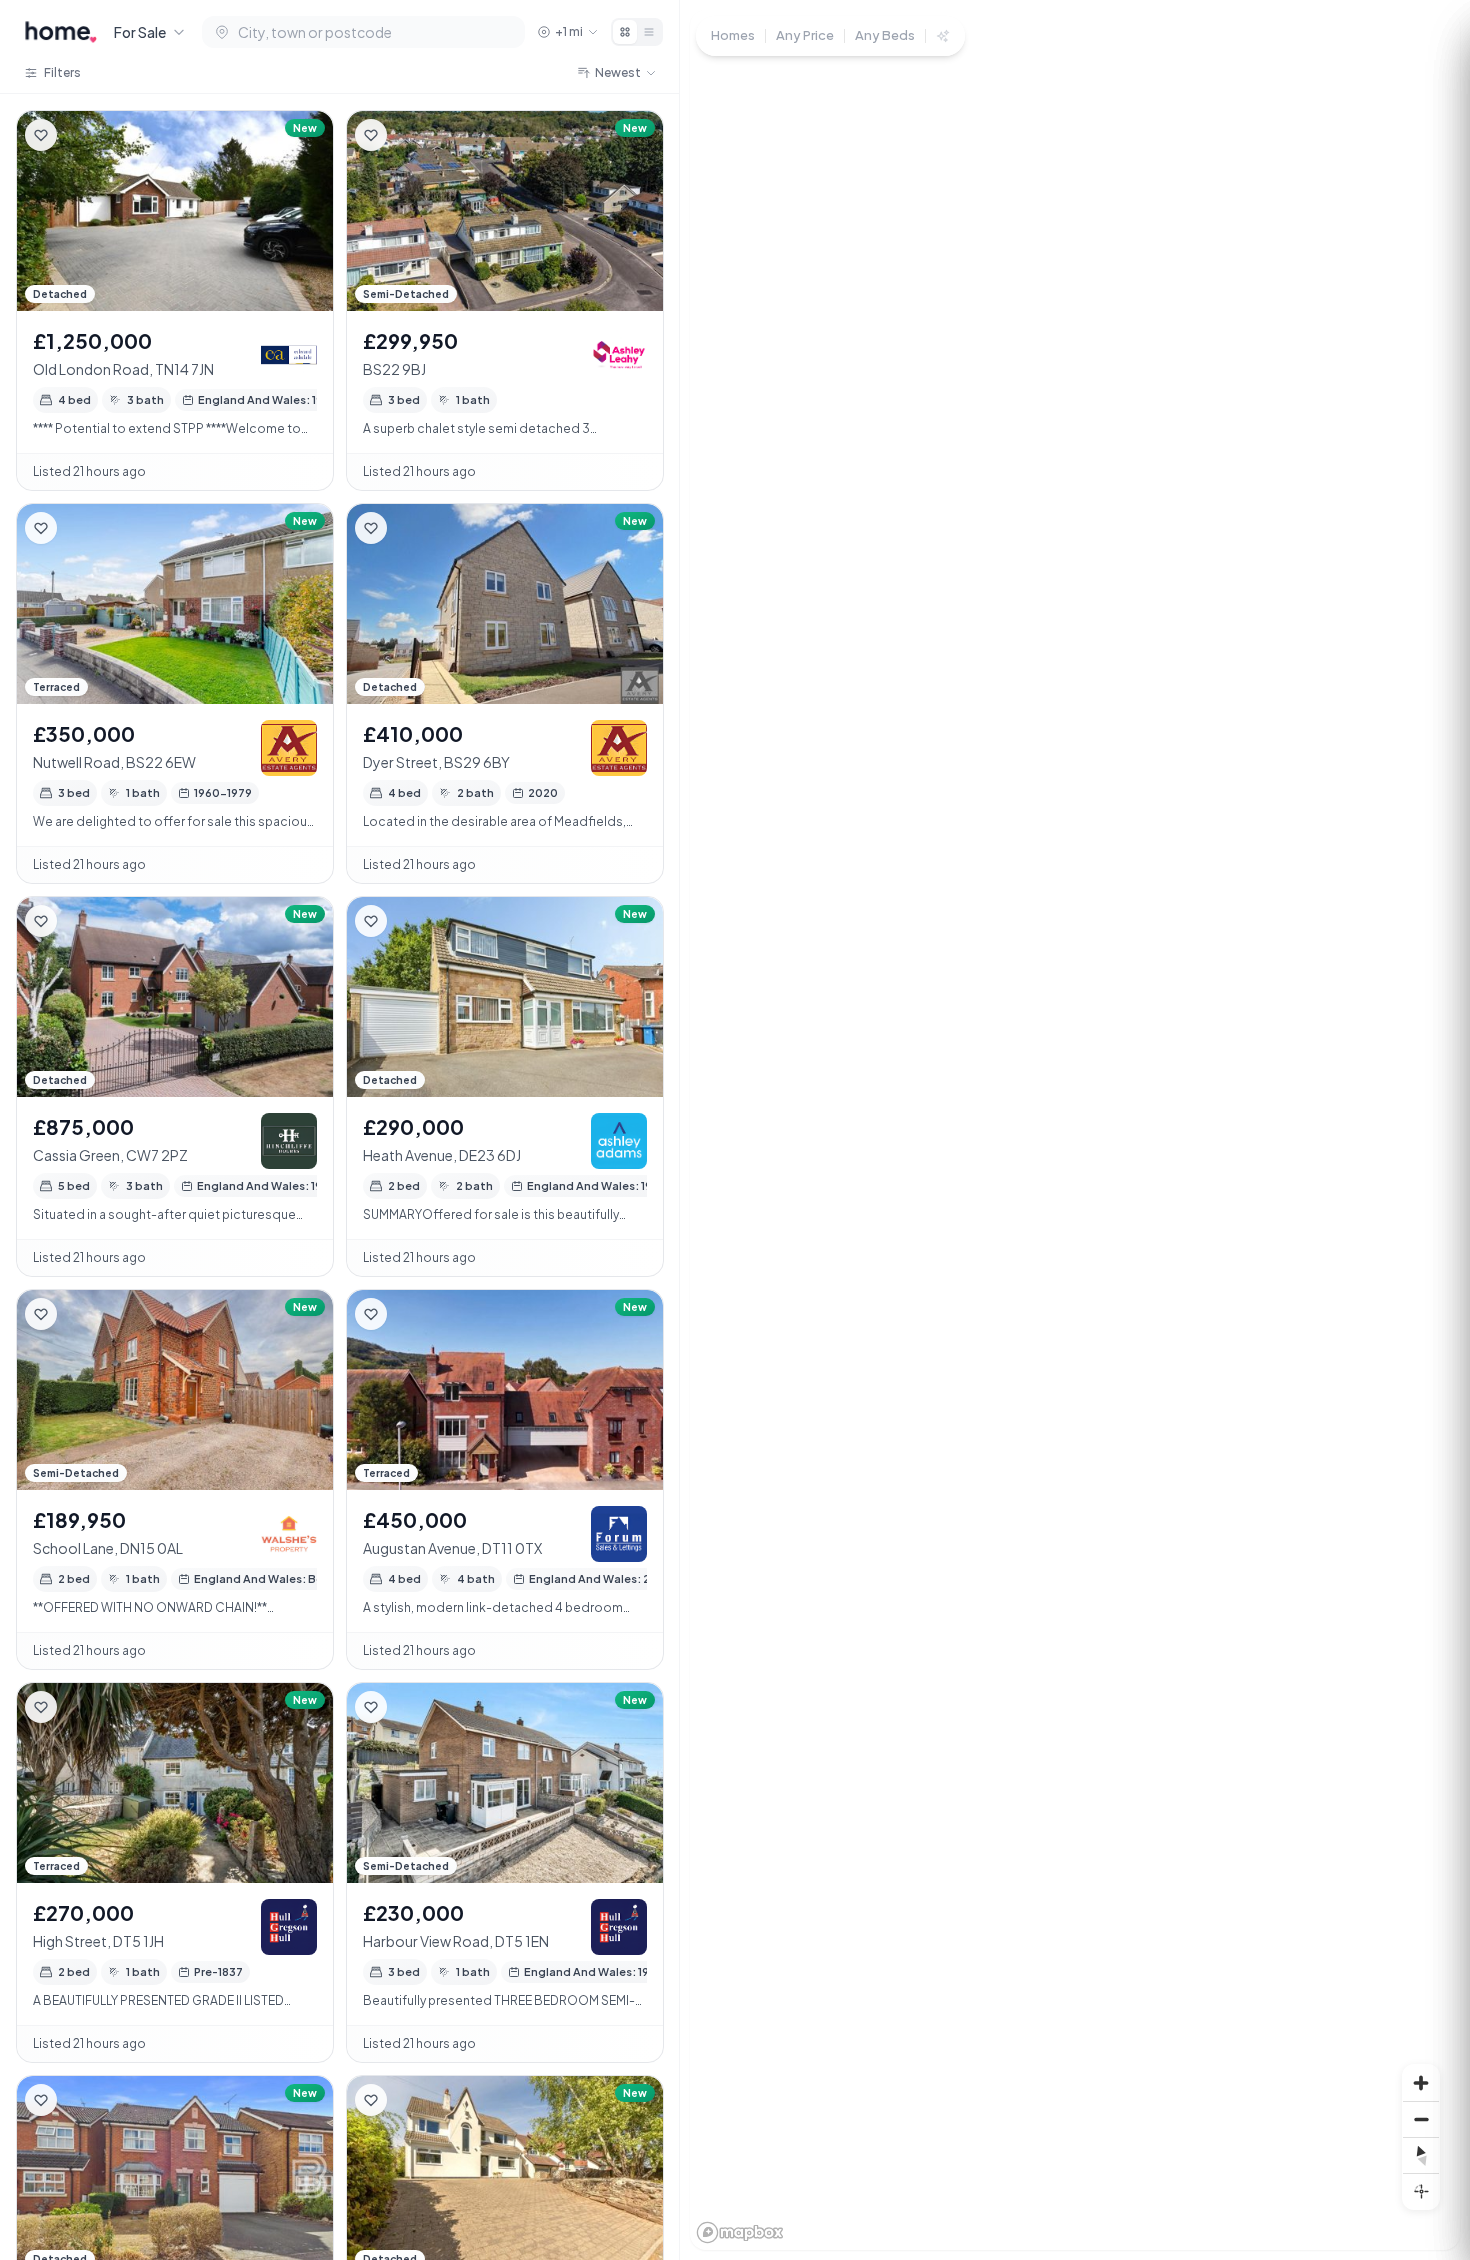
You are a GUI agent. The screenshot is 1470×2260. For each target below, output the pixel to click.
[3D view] (1421, 2191)
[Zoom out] (1421, 2119)
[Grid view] (625, 32)
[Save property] (41, 135)
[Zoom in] (1421, 2083)
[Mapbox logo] (740, 2232)
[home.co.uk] (61, 32)
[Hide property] (81, 135)
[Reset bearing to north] (1421, 2155)
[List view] (649, 32)
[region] (1075, 1130)
